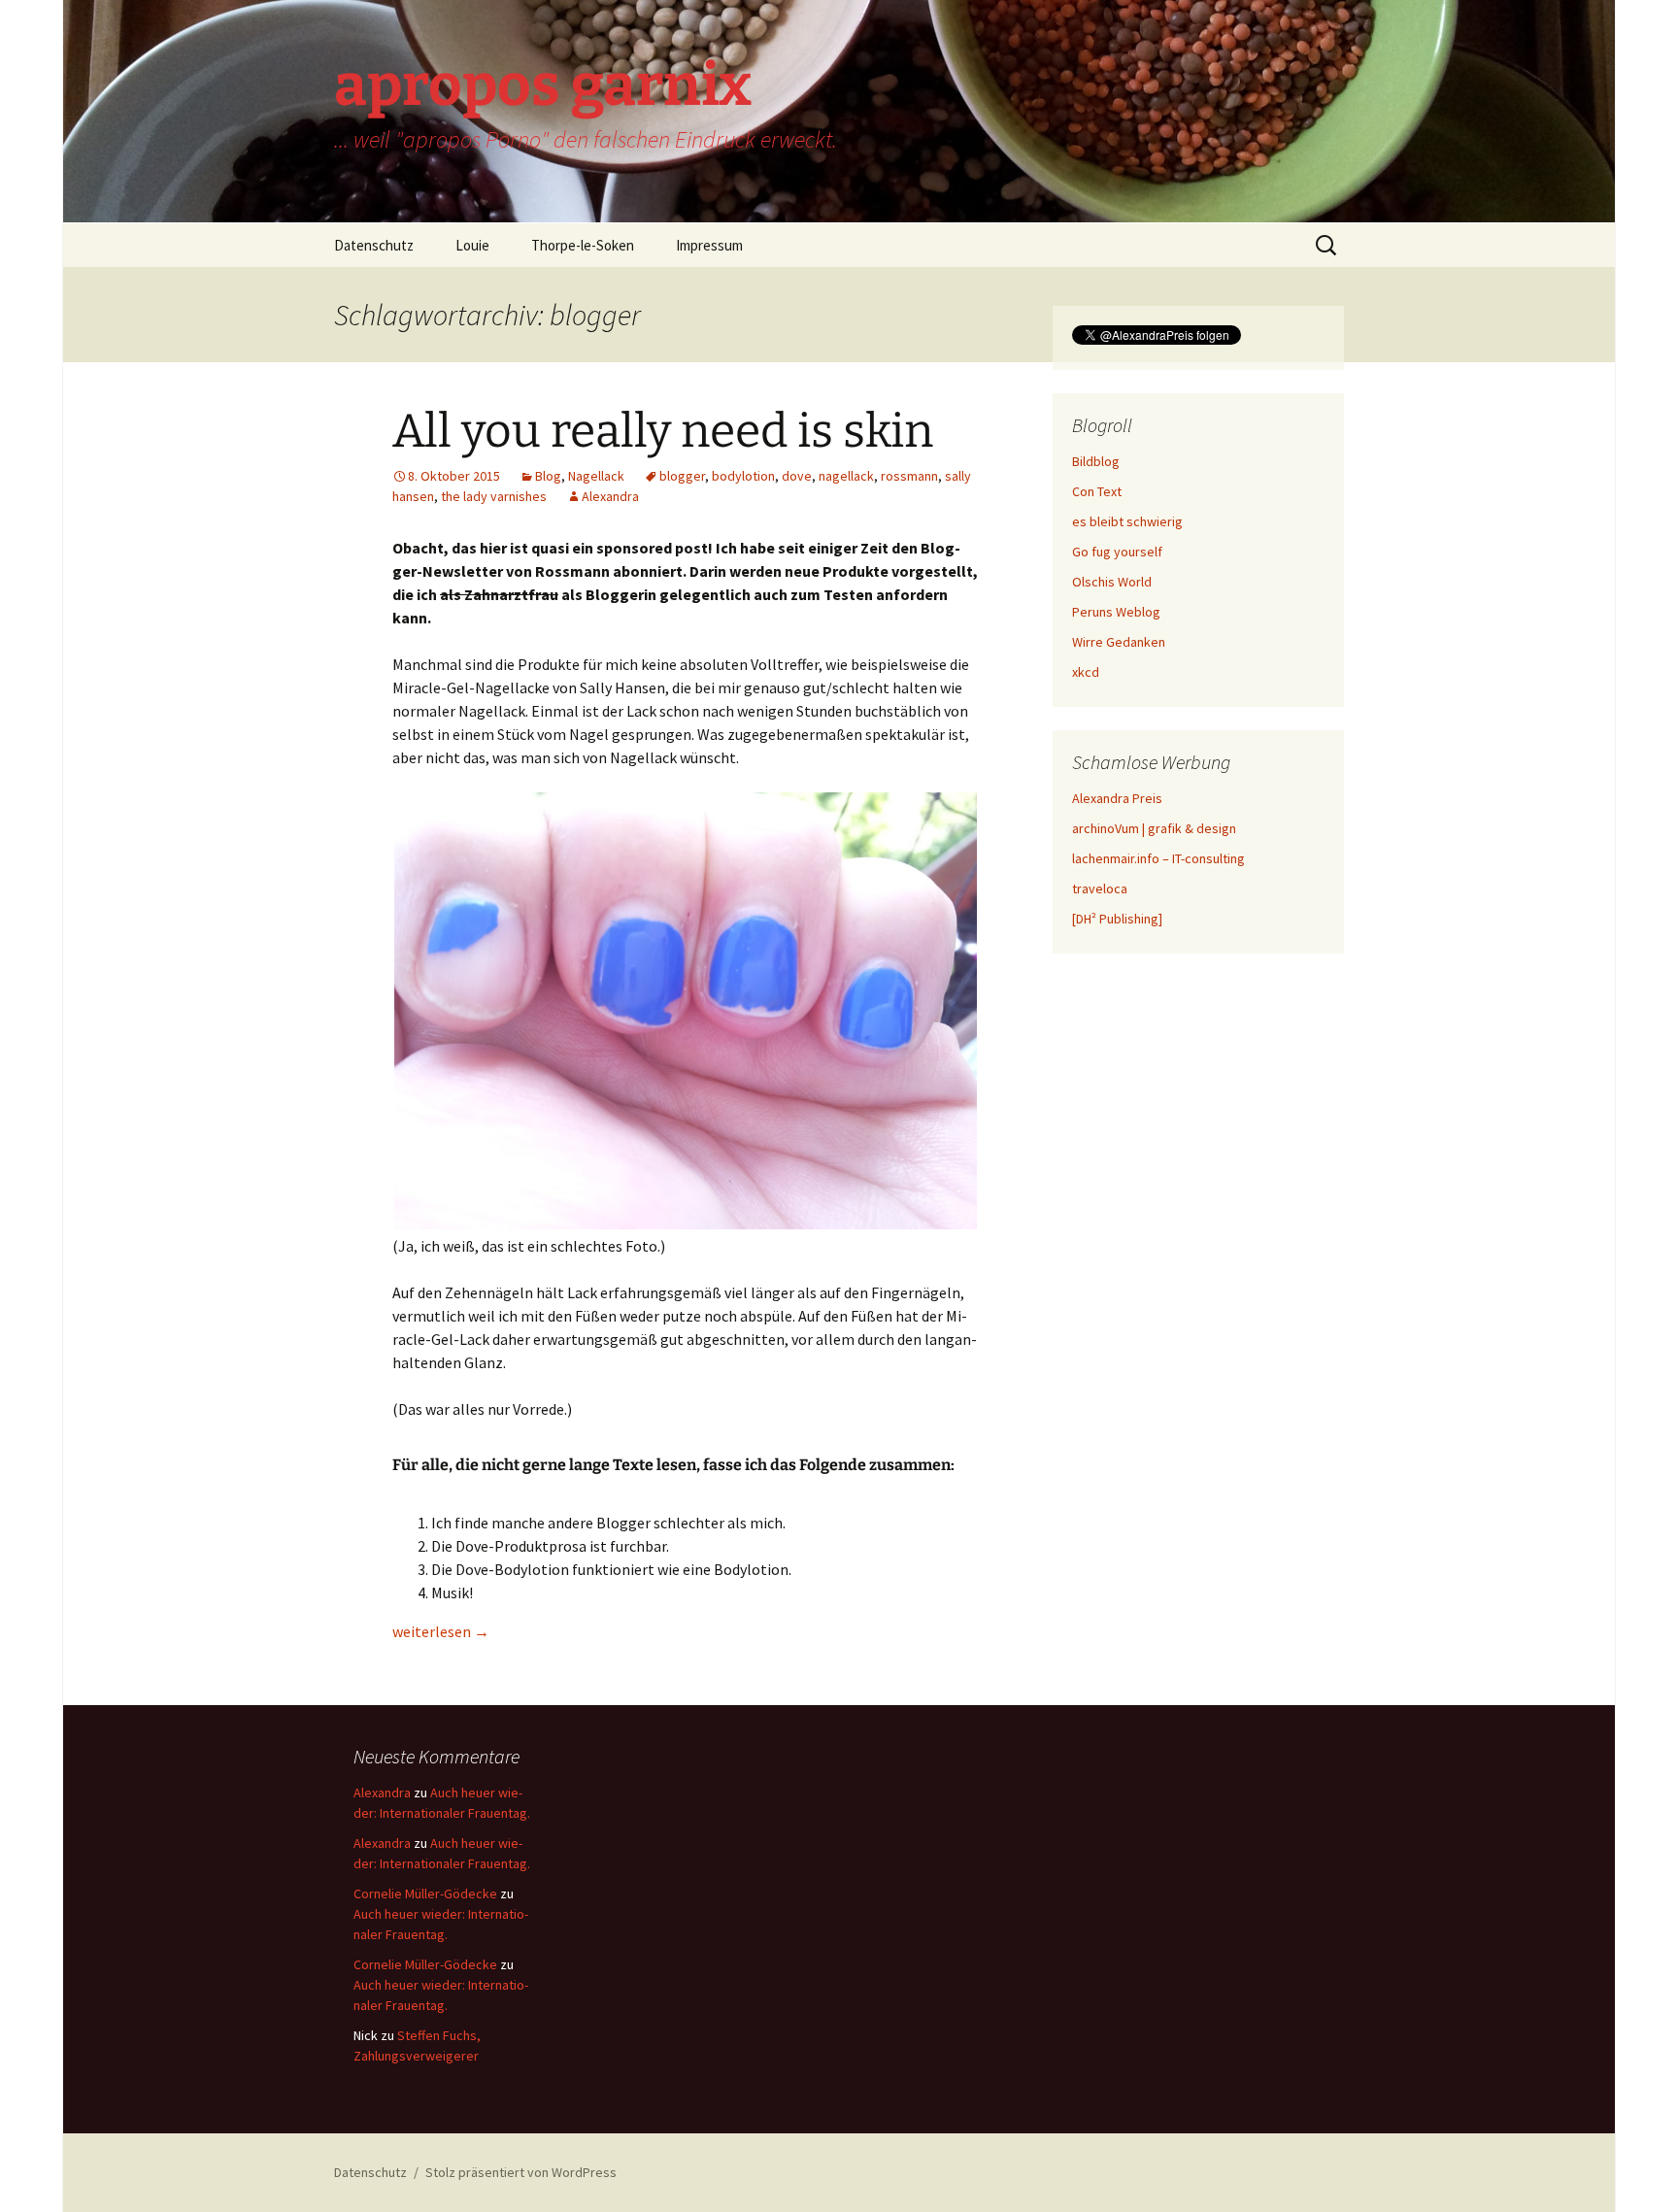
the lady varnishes (494, 496)
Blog (548, 476)
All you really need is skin (663, 431)
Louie (472, 245)
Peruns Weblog (1116, 612)
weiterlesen (441, 1631)
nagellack (846, 476)
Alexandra (610, 496)
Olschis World (1112, 582)
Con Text (1097, 491)
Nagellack (596, 476)
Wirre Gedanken (1119, 642)
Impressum (709, 245)
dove (797, 476)
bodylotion (743, 476)
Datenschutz (374, 245)
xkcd (1086, 672)
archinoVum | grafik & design (1154, 828)
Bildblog (1096, 461)
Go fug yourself (1117, 552)
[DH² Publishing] (1117, 919)
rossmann (909, 476)
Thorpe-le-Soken (583, 245)
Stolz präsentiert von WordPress (521, 2172)
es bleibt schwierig (1127, 521)
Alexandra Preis (1117, 798)
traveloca (1100, 888)
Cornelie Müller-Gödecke (425, 1894)
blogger (682, 476)
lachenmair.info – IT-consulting (1158, 858)
